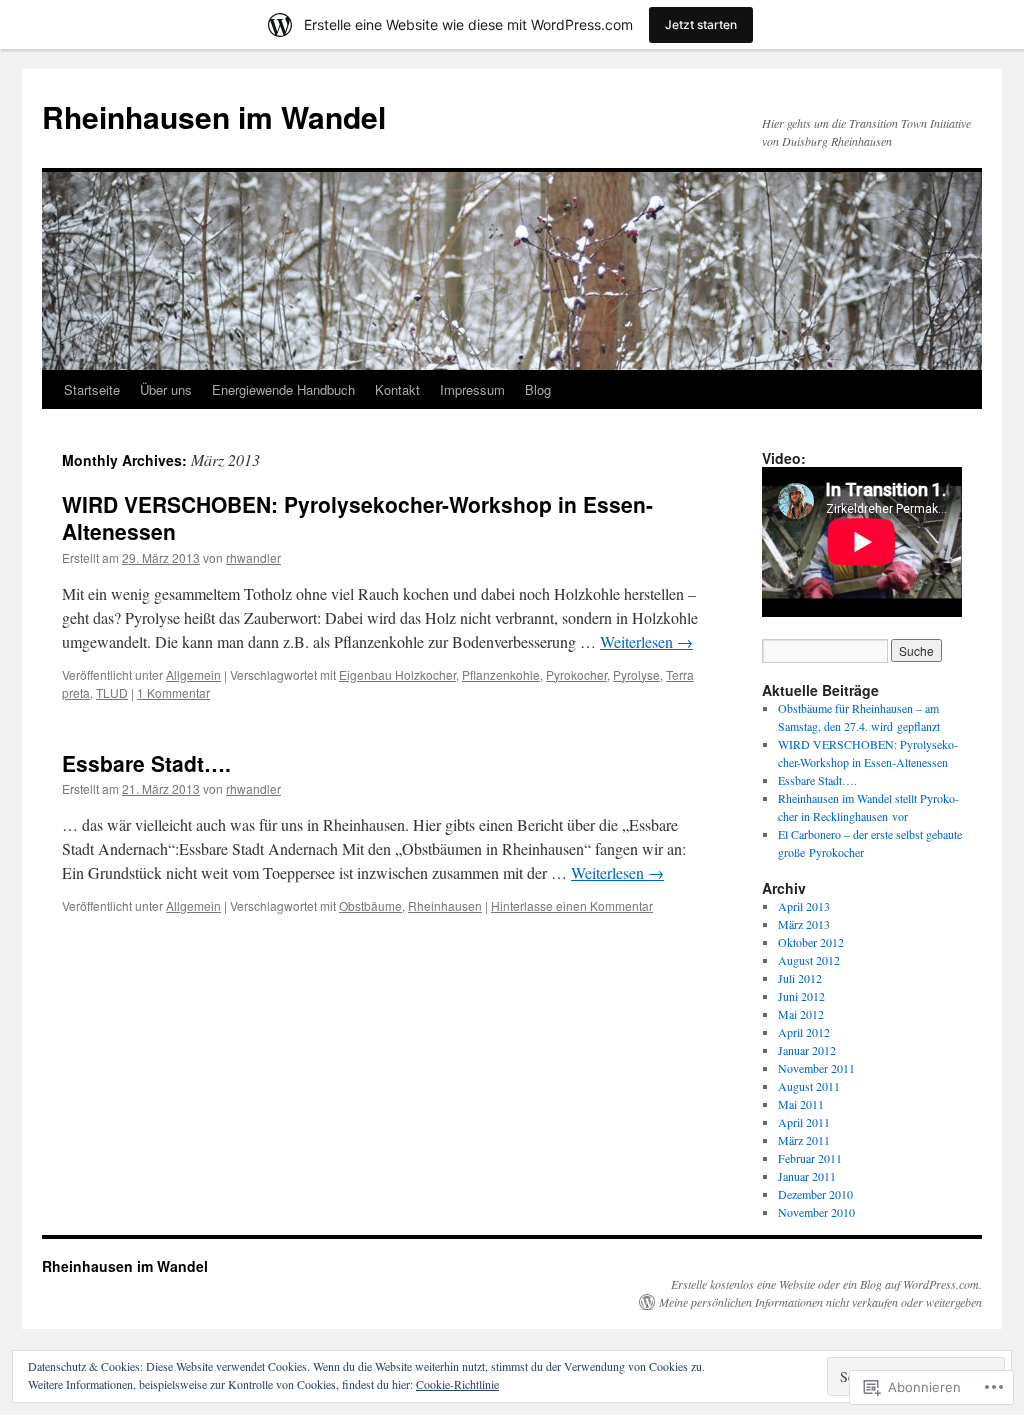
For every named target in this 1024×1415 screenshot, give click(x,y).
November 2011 (816, 1068)
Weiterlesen (646, 641)
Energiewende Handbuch (283, 389)
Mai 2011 (801, 1104)
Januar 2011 (807, 1176)
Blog (538, 389)
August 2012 (809, 960)
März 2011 (804, 1140)
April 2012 (804, 1032)
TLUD (112, 692)
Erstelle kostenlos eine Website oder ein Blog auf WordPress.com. (826, 1284)
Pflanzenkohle (501, 674)
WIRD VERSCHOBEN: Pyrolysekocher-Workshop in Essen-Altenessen (357, 517)
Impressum (472, 389)
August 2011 (809, 1086)
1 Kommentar (173, 692)
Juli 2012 (800, 978)
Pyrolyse (636, 674)
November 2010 (816, 1212)
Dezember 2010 (815, 1194)
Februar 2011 (810, 1158)
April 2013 (804, 906)
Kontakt (397, 389)
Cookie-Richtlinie (457, 1384)
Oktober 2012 (811, 942)
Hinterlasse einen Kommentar (572, 905)
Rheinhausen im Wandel (214, 116)
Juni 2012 (801, 996)
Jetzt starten (701, 24)
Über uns (166, 389)
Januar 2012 (807, 1050)
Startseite (92, 389)
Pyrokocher (576, 674)
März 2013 (804, 924)
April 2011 (804, 1122)
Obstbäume (370, 905)
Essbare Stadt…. (146, 763)
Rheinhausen (445, 905)
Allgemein (193, 674)
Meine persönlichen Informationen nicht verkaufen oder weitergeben (820, 1302)
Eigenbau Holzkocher (397, 674)
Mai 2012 (801, 1014)
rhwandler (253, 557)
